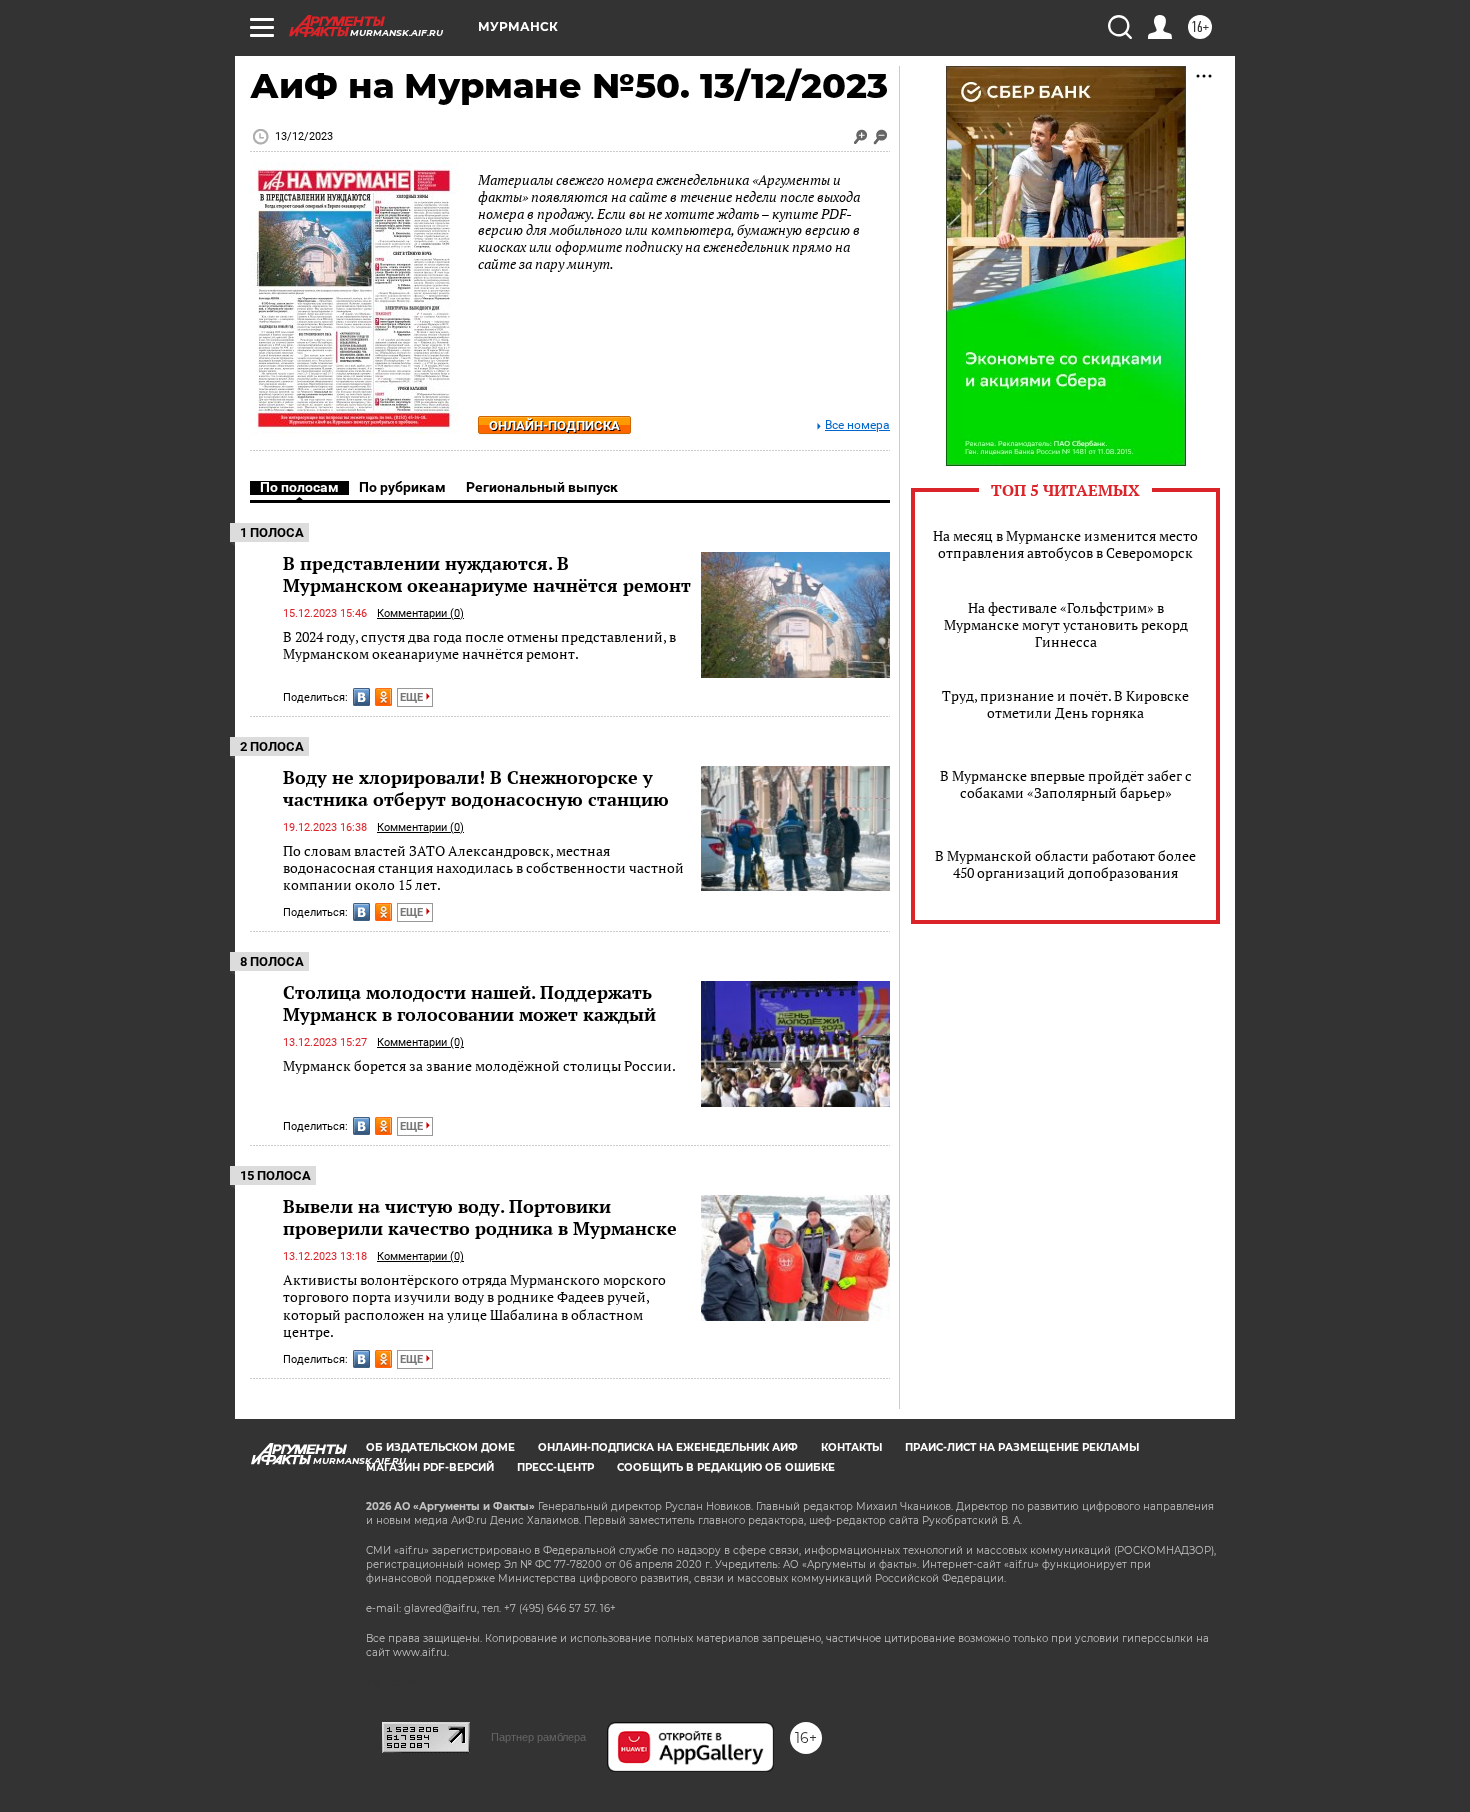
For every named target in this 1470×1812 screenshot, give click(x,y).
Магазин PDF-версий (430, 1467)
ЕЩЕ (413, 697)
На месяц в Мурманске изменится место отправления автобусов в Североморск (1065, 544)
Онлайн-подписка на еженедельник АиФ (668, 1447)
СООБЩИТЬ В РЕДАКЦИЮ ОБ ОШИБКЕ (726, 1467)
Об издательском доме (440, 1447)
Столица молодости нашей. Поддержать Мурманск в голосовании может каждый (469, 1003)
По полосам (299, 487)
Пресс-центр (555, 1467)
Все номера (857, 425)
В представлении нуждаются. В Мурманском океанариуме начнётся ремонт (487, 574)
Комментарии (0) (420, 613)
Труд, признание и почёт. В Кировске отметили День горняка (1065, 704)
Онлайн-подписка (554, 425)
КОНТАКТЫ (851, 1447)
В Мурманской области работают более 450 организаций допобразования (1065, 864)
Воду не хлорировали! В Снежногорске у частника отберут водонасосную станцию (476, 788)
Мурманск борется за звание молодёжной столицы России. (479, 1065)
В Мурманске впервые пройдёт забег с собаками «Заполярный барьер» (1066, 784)
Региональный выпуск (542, 487)
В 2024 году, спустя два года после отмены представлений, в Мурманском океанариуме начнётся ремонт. (479, 645)
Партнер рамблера (538, 1737)
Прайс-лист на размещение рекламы (1022, 1447)
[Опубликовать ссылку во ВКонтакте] (361, 697)
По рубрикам (402, 487)
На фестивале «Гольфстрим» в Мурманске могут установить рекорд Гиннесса (1066, 624)
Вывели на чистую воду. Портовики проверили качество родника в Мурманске (480, 1217)
